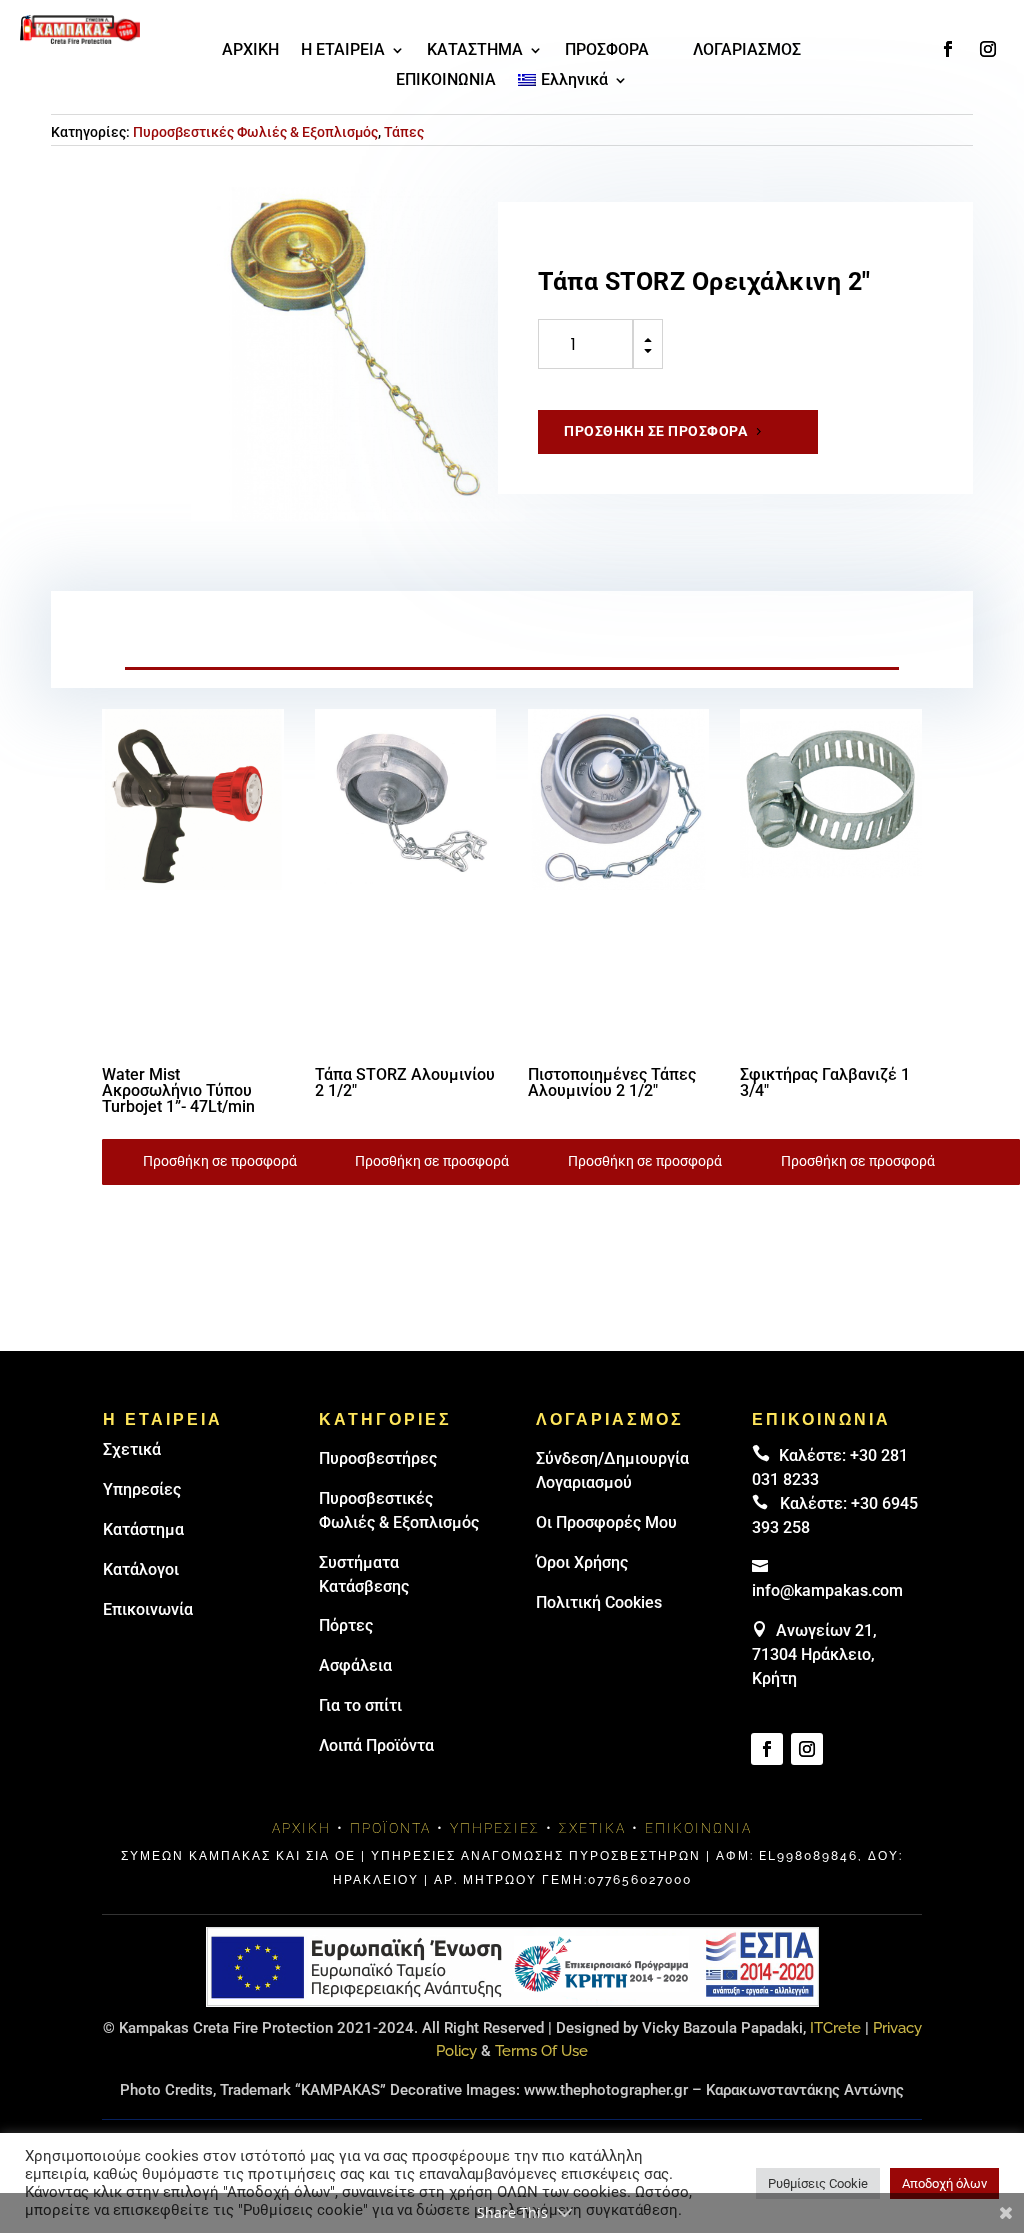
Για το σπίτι (360, 1705)
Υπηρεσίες (142, 1489)
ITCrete (835, 2028)
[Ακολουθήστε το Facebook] (948, 49)
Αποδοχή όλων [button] (944, 2183)
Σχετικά (132, 1449)
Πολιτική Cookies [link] (599, 1602)
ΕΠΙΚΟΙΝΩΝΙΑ (446, 81)
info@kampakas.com (827, 1590)
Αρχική (301, 1828)
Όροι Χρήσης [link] (582, 1562)
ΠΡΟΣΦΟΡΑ (607, 51)
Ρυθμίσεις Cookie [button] (818, 2183)
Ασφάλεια (355, 1665)
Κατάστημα (143, 1529)
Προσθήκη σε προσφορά (655, 431)
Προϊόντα (390, 1828)
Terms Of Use (541, 2051)
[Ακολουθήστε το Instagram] (988, 49)
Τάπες (404, 132)
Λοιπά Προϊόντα (376, 1745)
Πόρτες (346, 1625)
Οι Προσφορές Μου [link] (606, 1522)
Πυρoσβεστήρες (378, 1458)
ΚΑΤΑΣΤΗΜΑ (475, 51)
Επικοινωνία (148, 1609)
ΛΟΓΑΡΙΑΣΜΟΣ (747, 51)
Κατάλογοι (141, 1569)
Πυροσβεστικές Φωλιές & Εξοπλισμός (255, 132)
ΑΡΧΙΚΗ (250, 51)
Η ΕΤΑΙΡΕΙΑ (343, 51)
